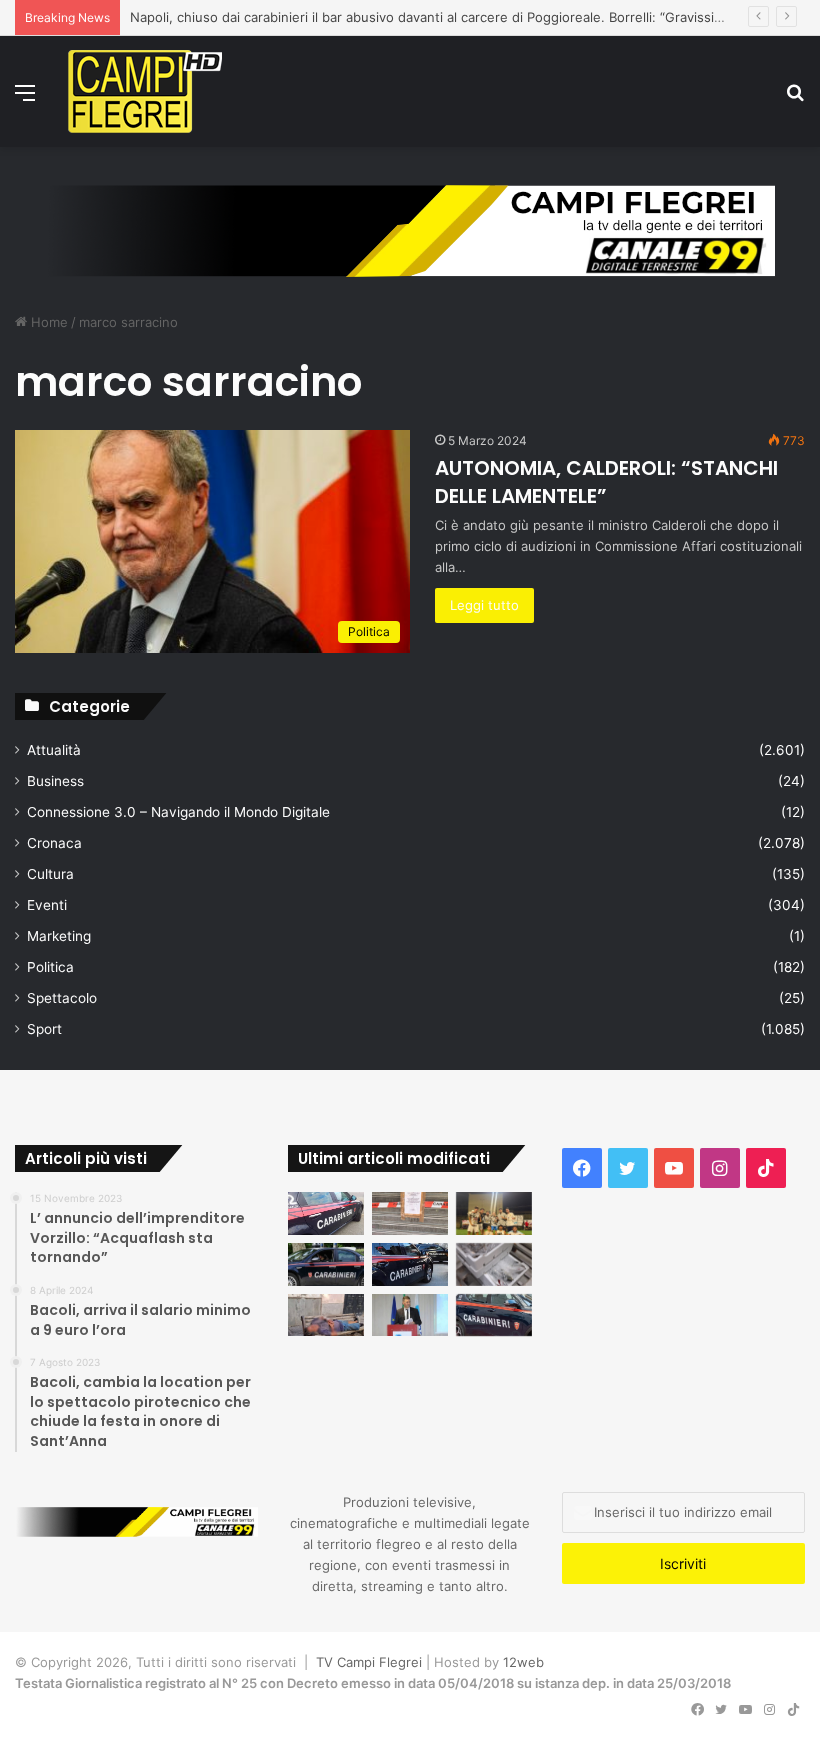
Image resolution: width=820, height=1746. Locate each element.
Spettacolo (62, 998)
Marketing (59, 936)
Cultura (50, 874)
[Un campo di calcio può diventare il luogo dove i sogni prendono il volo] (494, 1213)
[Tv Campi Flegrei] (145, 91)
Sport (44, 1029)
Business (55, 781)
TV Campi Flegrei (369, 1662)
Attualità (54, 750)
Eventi (47, 905)
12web (523, 1662)
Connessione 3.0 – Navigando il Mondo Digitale (178, 812)
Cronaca (54, 843)
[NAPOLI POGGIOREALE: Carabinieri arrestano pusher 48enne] (494, 1315)
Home (47, 322)
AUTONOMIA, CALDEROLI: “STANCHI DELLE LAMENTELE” (606, 482)
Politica (50, 967)
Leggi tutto (484, 605)
